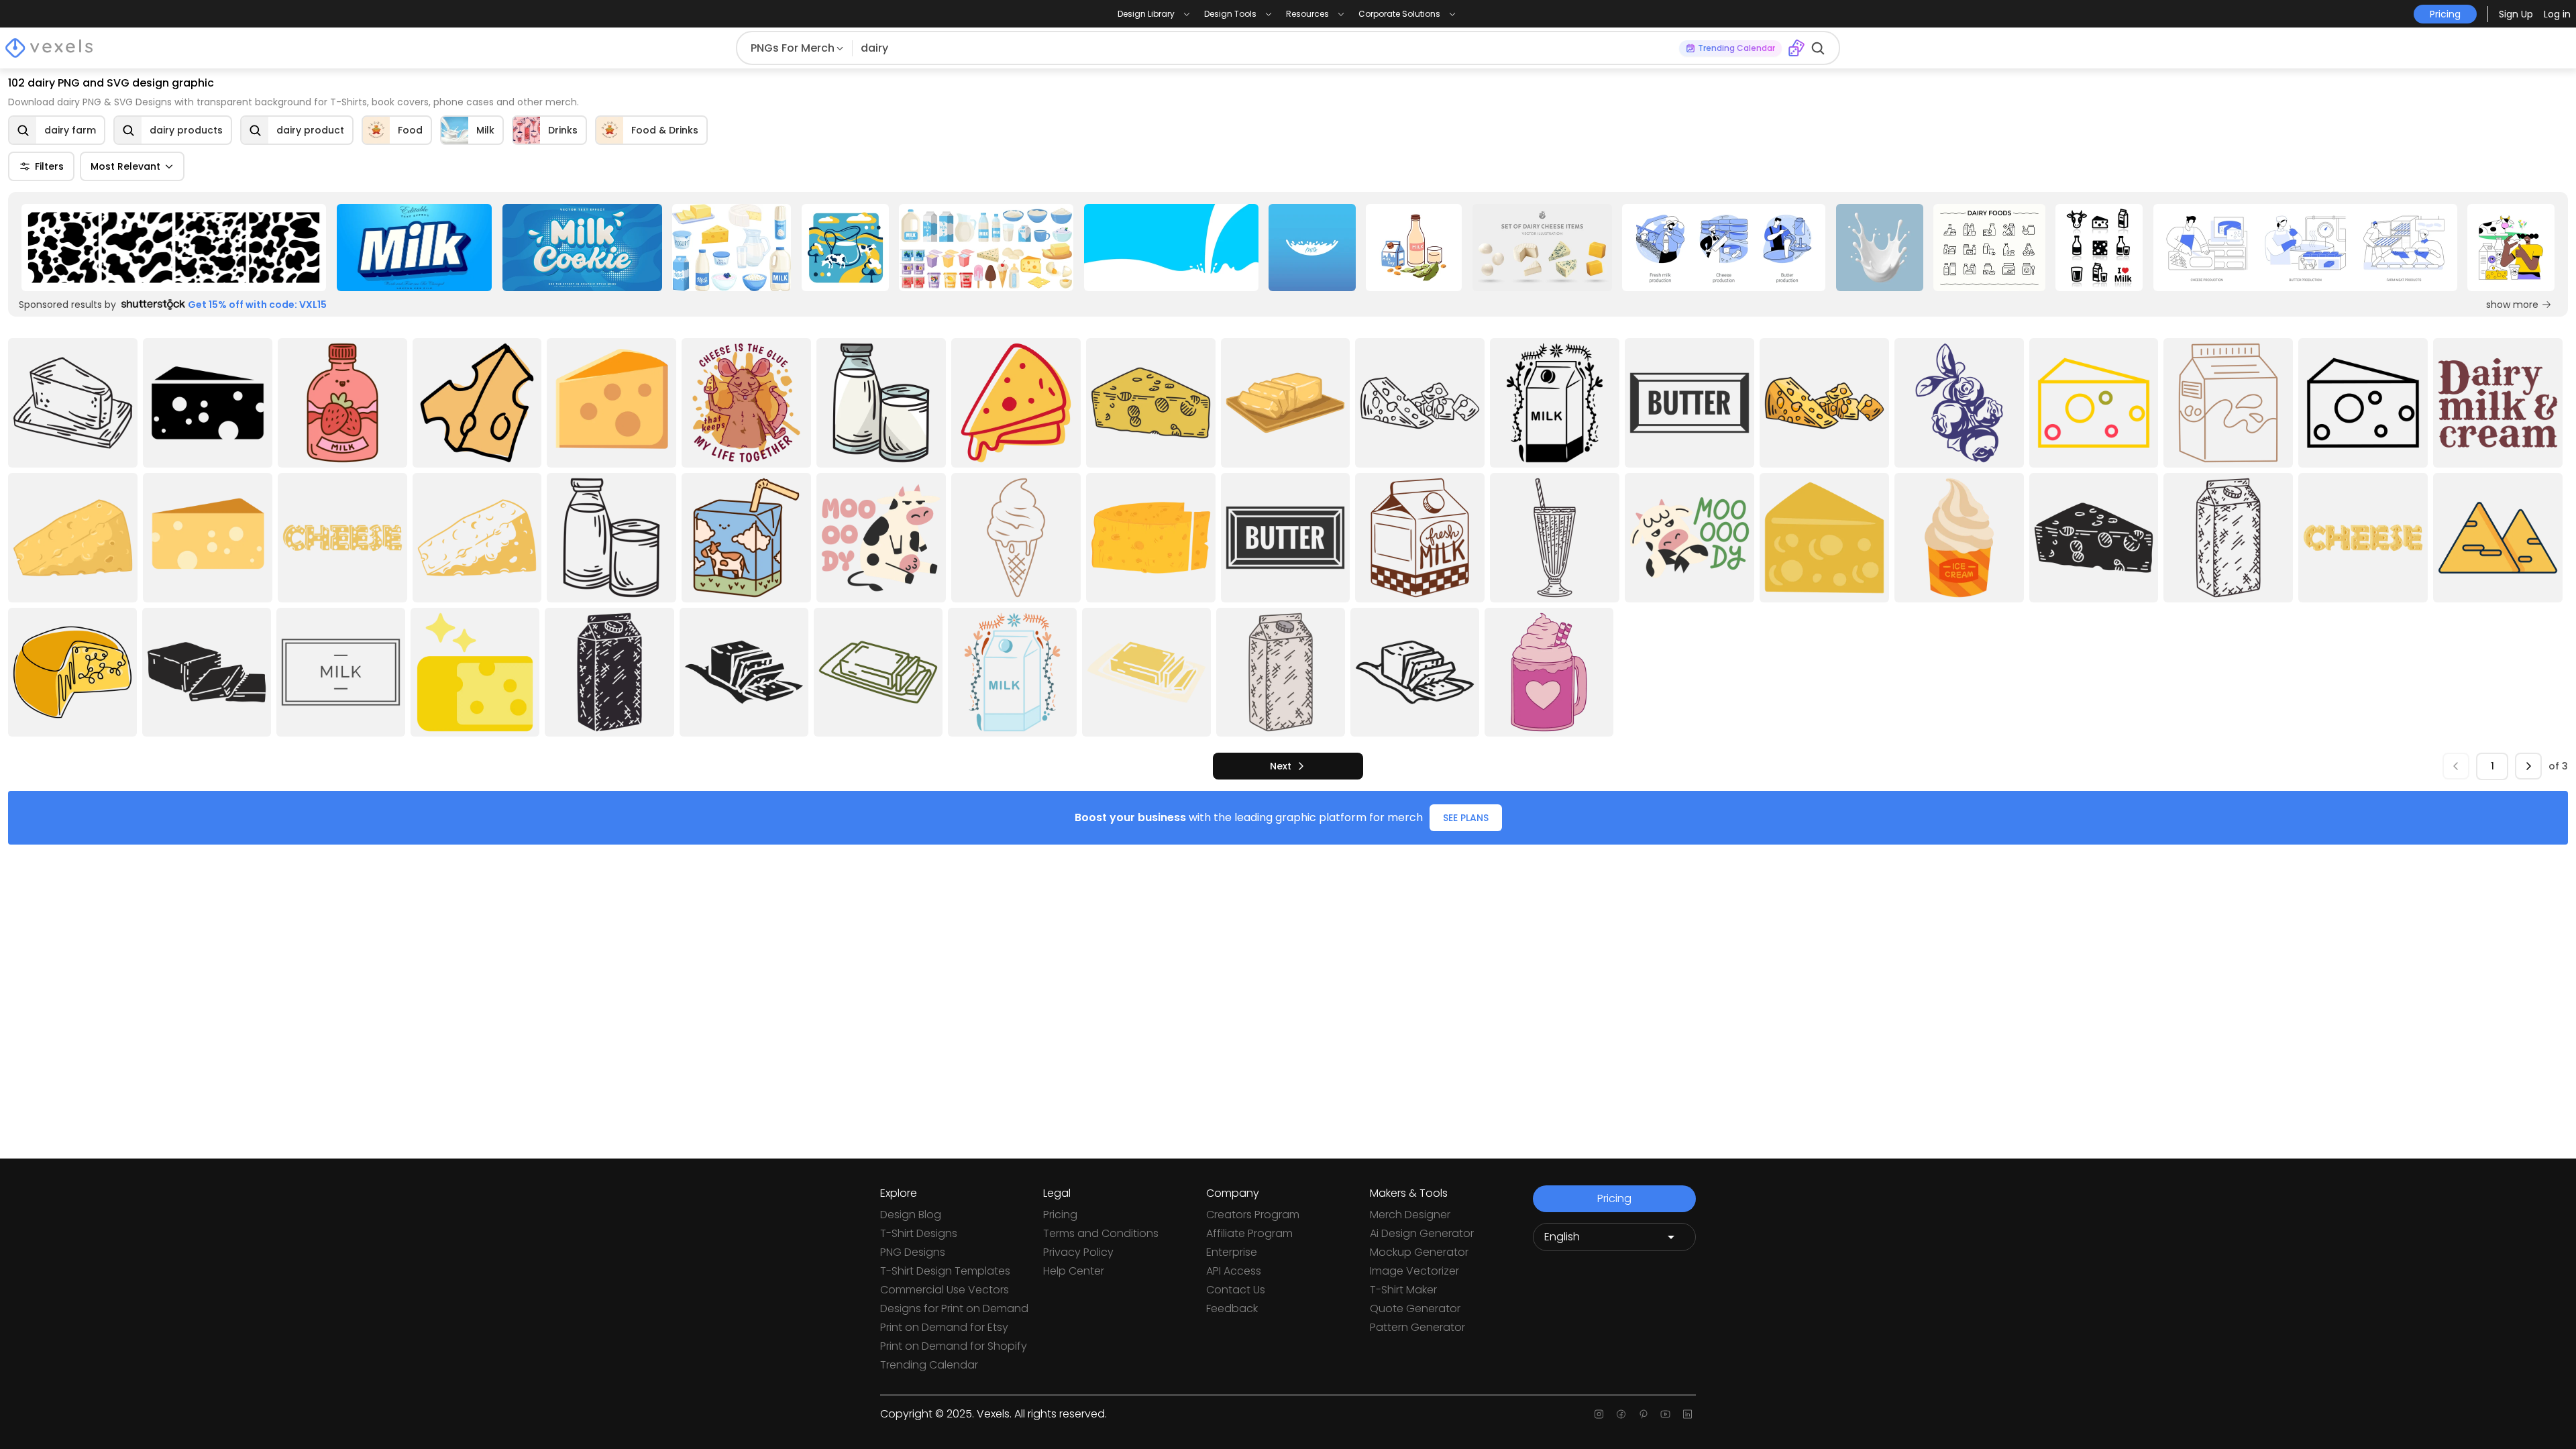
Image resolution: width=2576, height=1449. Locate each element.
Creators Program (1253, 1215)
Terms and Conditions (1101, 1233)
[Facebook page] (1621, 1414)
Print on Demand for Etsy (944, 1327)
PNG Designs (913, 1252)
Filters (49, 166)
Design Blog (911, 1215)
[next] (2528, 766)
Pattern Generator (1417, 1327)
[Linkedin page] (1687, 1414)
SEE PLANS (1466, 818)
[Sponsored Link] (174, 248)
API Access (1234, 1271)
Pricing (1060, 1215)
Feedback (1232, 1308)
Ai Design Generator (1422, 1233)
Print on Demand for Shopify (954, 1346)
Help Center (1074, 1271)
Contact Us (1236, 1290)
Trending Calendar (929, 1365)
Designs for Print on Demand (954, 1308)
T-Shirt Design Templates (945, 1271)
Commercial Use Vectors (945, 1290)
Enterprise (1232, 1252)
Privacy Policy (1078, 1252)
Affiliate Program (1249, 1233)
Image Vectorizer (1414, 1271)
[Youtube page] (1665, 1414)
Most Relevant (125, 166)
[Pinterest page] (1643, 1414)
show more (2512, 305)
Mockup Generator (1419, 1252)
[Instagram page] (1599, 1414)
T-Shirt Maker (1403, 1290)
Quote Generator (1415, 1308)
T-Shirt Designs (919, 1233)
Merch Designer (1410, 1215)
